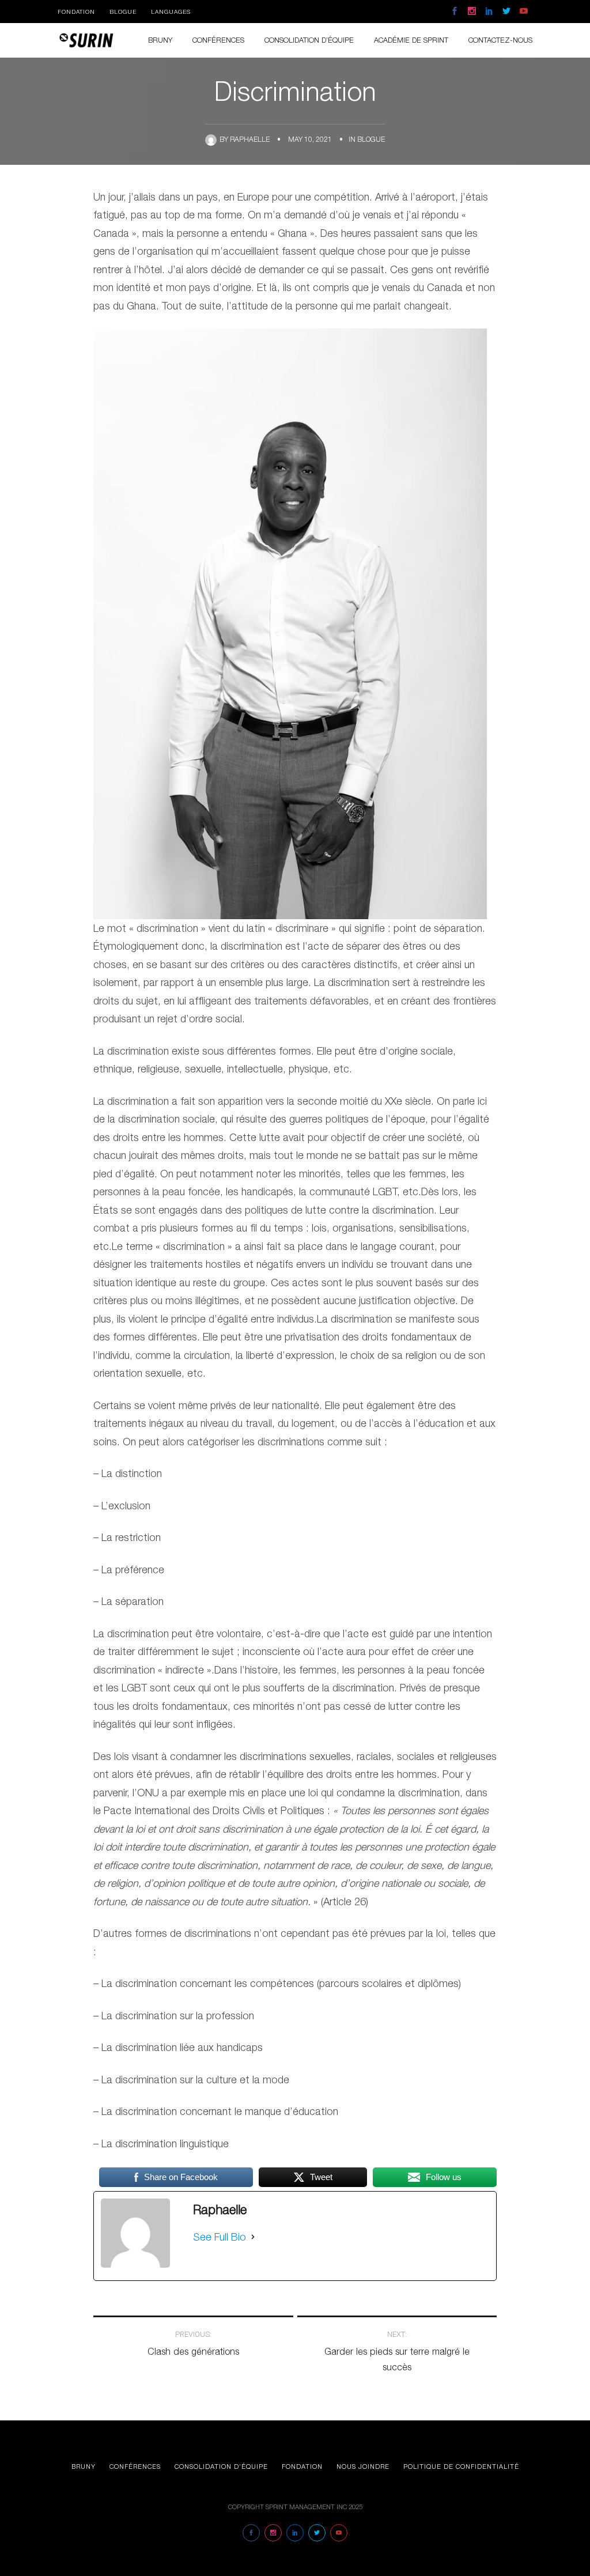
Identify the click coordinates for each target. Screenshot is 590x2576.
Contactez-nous (500, 40)
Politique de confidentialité (461, 2466)
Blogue (123, 12)
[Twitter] (506, 12)
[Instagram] (472, 12)
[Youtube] (524, 12)
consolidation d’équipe (309, 40)
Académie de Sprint (411, 40)
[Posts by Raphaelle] (212, 139)
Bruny (160, 40)
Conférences (218, 40)
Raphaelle (250, 139)
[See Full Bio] (253, 2237)
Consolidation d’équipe (221, 2466)
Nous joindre (363, 2466)
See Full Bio (220, 2237)
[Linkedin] (489, 12)
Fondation (76, 12)
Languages (171, 12)
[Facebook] (455, 12)
